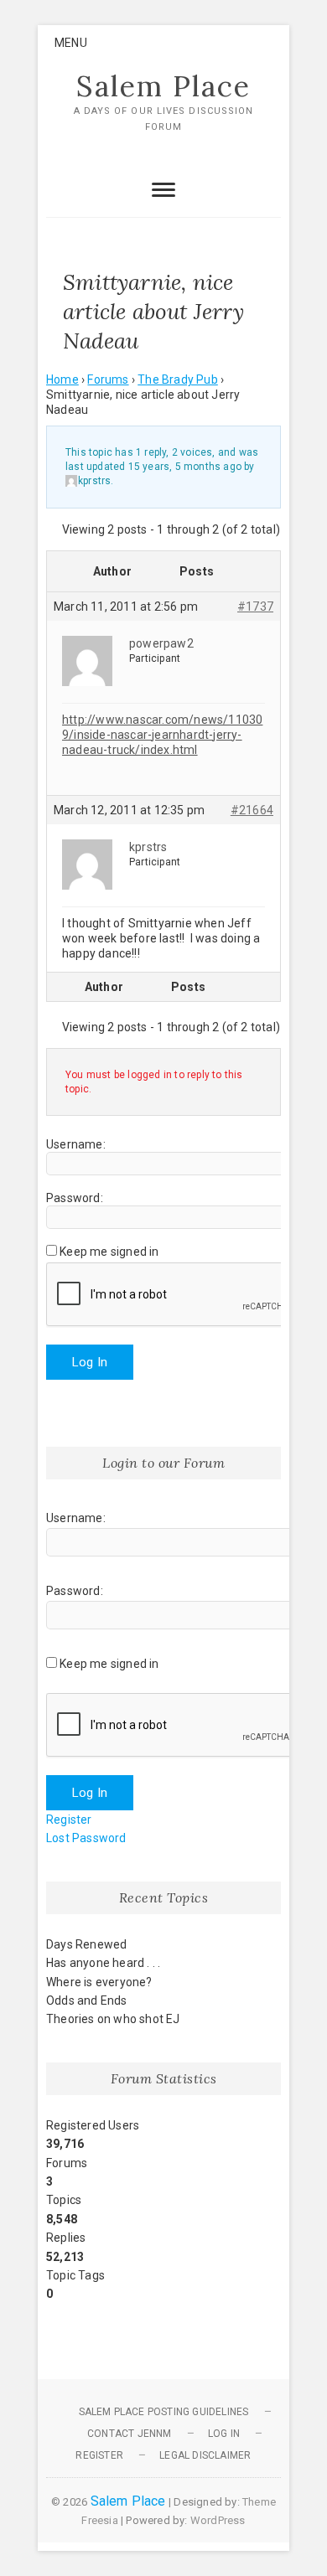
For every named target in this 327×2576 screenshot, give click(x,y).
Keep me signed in (109, 1252)
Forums (108, 379)
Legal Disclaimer (205, 2455)
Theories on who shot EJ (113, 2019)
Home (62, 379)
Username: (76, 1144)
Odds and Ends (87, 2000)
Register (69, 1820)
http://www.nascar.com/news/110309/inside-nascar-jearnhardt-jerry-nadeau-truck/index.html (162, 735)
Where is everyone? (99, 1982)
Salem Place (163, 86)
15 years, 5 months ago (185, 467)
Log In (90, 1362)
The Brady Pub (178, 379)
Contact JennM (130, 2434)
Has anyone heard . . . (103, 1963)
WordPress (218, 2520)
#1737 (255, 607)
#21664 (252, 810)
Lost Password (86, 1838)
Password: (75, 1198)
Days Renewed (86, 1944)
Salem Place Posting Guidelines (164, 2412)
